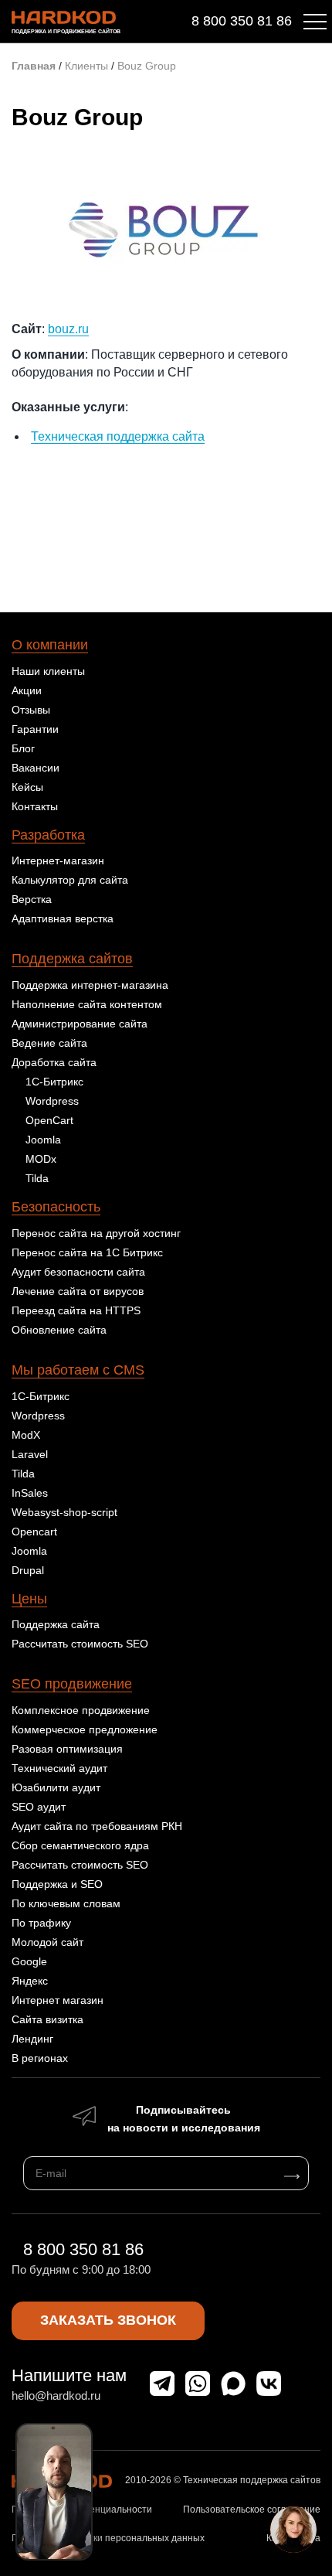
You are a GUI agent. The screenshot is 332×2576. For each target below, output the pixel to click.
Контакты (35, 806)
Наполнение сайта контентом (87, 1004)
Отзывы (31, 710)
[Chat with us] (293, 2530)
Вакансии (36, 768)
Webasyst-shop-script (64, 1512)
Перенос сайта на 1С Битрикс (87, 1252)
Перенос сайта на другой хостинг (96, 1233)
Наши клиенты (48, 671)
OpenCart (49, 1120)
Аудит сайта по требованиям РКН (97, 1826)
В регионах (40, 2058)
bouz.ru (68, 329)
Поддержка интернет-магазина (90, 985)
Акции (27, 690)
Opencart (34, 1532)
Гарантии (35, 729)
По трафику (41, 1923)
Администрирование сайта (80, 1024)
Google (29, 1961)
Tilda (37, 1178)
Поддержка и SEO (57, 1884)
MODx (41, 1159)
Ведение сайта (49, 1043)
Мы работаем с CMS (78, 1370)
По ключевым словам (66, 1903)
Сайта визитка (47, 2019)
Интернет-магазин (58, 860)
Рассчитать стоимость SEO (80, 1644)
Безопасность (56, 1207)
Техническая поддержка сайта (118, 436)
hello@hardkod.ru (56, 2395)
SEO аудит (39, 1807)
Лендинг (32, 2039)
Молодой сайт (47, 1942)
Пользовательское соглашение (252, 2510)
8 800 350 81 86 (242, 21)
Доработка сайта (54, 1062)
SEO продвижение (72, 1684)
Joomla (43, 1140)
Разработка (48, 835)
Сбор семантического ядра (80, 1845)
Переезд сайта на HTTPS (76, 1310)
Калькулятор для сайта (70, 880)
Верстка (32, 899)
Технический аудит (59, 1768)
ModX (26, 1435)
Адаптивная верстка (63, 918)
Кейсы (27, 787)
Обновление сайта (59, 1330)
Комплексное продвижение (81, 1710)
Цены (29, 1599)
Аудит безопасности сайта (78, 1272)
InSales (30, 1493)
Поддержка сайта (56, 1624)
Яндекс (30, 1981)
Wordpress (52, 1101)
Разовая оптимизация (67, 1749)
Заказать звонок (108, 2320)
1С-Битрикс (54, 1082)
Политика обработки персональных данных (108, 2538)
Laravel (30, 1454)
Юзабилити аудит (56, 1787)
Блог (23, 748)
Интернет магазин (58, 2000)
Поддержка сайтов (72, 959)
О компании (50, 645)
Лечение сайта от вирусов (78, 1291)
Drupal (28, 1570)
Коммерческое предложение (85, 1729)
